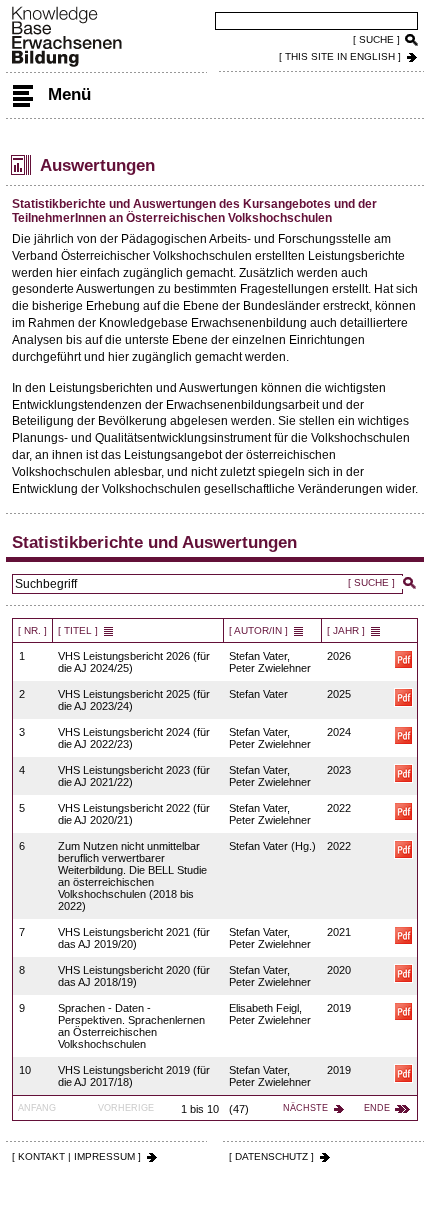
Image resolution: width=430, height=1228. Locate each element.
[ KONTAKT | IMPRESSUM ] (76, 1156)
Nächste (305, 1108)
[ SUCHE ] (376, 39)
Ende (377, 1108)
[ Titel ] (78, 630)
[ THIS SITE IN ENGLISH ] (340, 56)
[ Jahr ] (346, 630)
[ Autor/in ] (258, 630)
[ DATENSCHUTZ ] (271, 1156)
